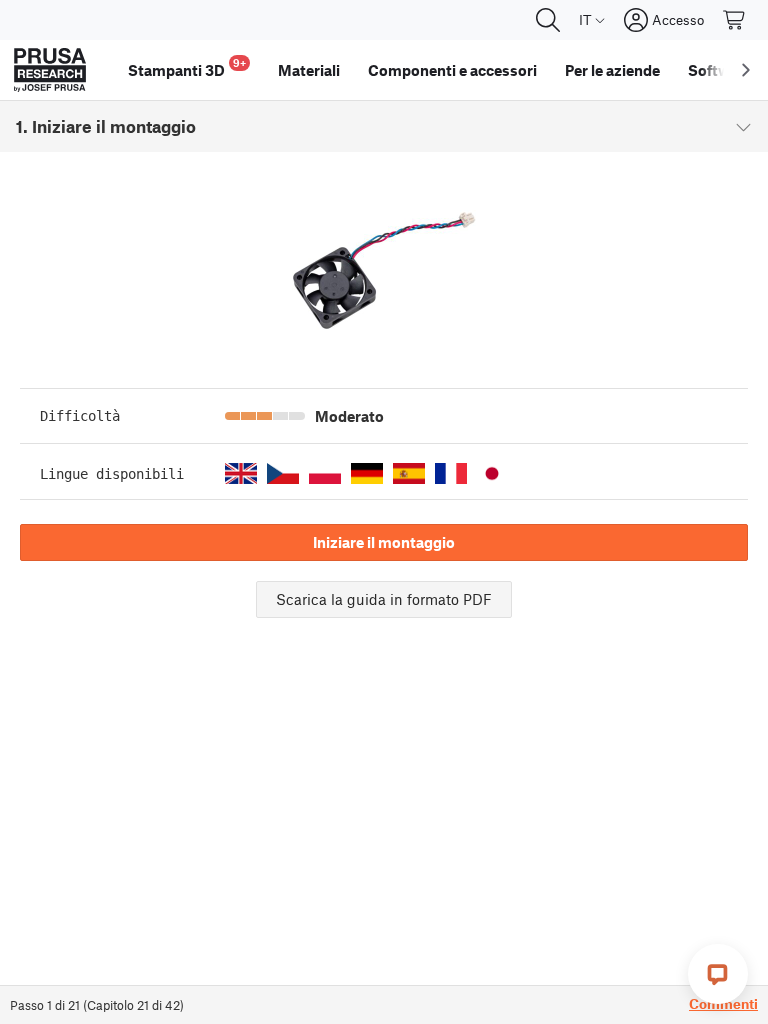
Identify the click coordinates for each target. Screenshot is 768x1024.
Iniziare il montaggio (384, 542)
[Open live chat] (718, 974)
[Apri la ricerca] (548, 20)
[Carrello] (735, 20)
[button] (241, 473)
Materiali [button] (309, 70)
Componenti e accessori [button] (452, 70)
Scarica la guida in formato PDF (384, 599)
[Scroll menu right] (746, 70)
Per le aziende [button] (612, 70)
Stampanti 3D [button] (187, 67)
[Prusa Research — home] (50, 70)
